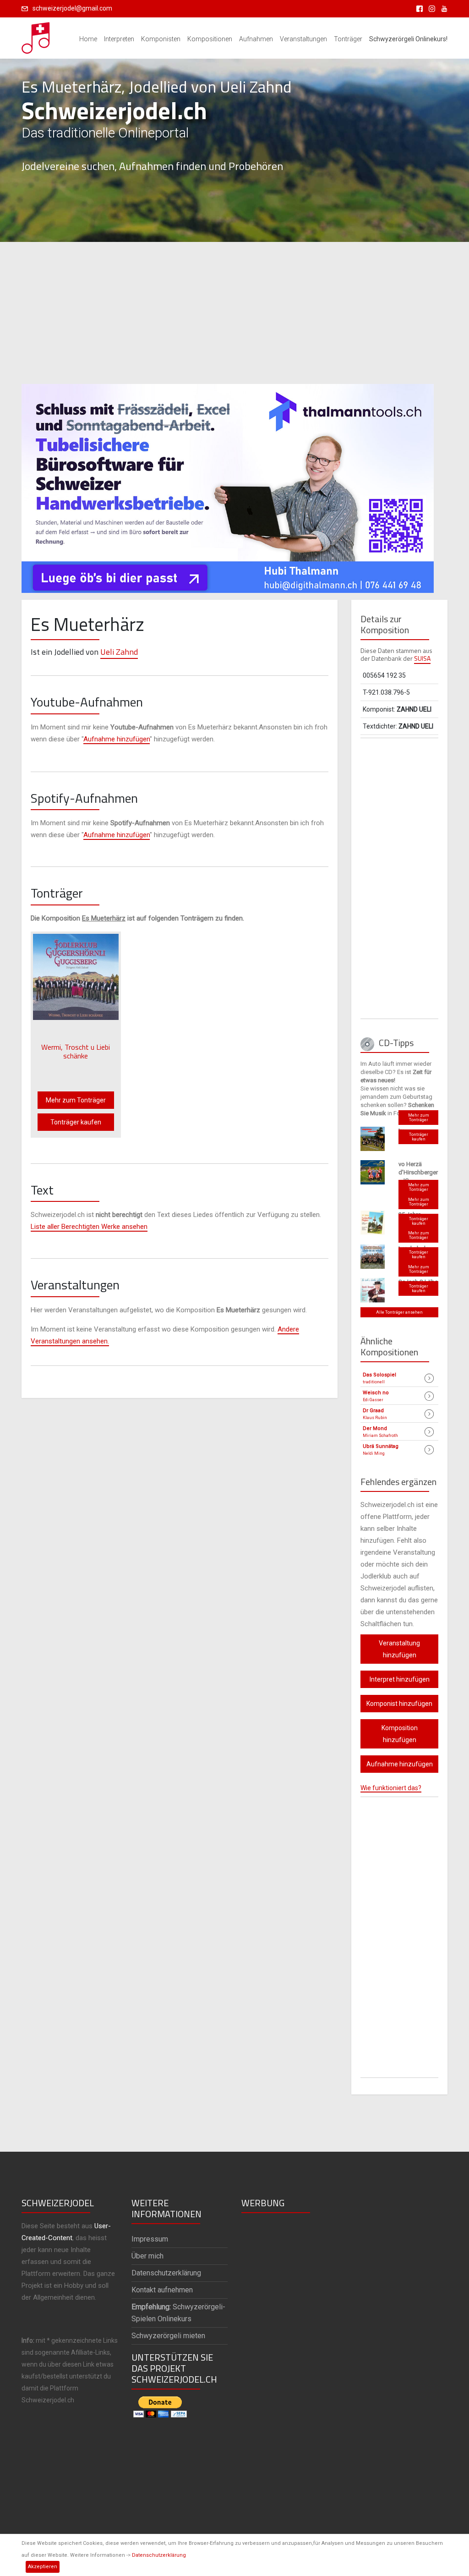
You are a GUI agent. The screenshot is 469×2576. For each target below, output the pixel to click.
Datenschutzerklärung (159, 2555)
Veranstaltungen (303, 39)
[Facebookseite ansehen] (418, 8)
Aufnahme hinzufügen (117, 739)
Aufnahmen (256, 39)
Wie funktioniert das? (391, 1788)
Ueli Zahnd (119, 652)
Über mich (147, 2256)
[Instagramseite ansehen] (430, 8)
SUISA (422, 658)
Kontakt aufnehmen (162, 2290)
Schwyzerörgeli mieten (168, 2336)
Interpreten (119, 39)
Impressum (150, 2239)
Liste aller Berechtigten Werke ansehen (89, 1227)
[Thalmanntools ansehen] (228, 484)
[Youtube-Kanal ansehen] (442, 8)
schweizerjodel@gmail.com (72, 8)
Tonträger (348, 39)
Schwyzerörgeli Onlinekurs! (408, 39)
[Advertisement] (234, 313)
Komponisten (161, 39)
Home (88, 39)
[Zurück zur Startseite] (36, 35)
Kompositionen (210, 39)
